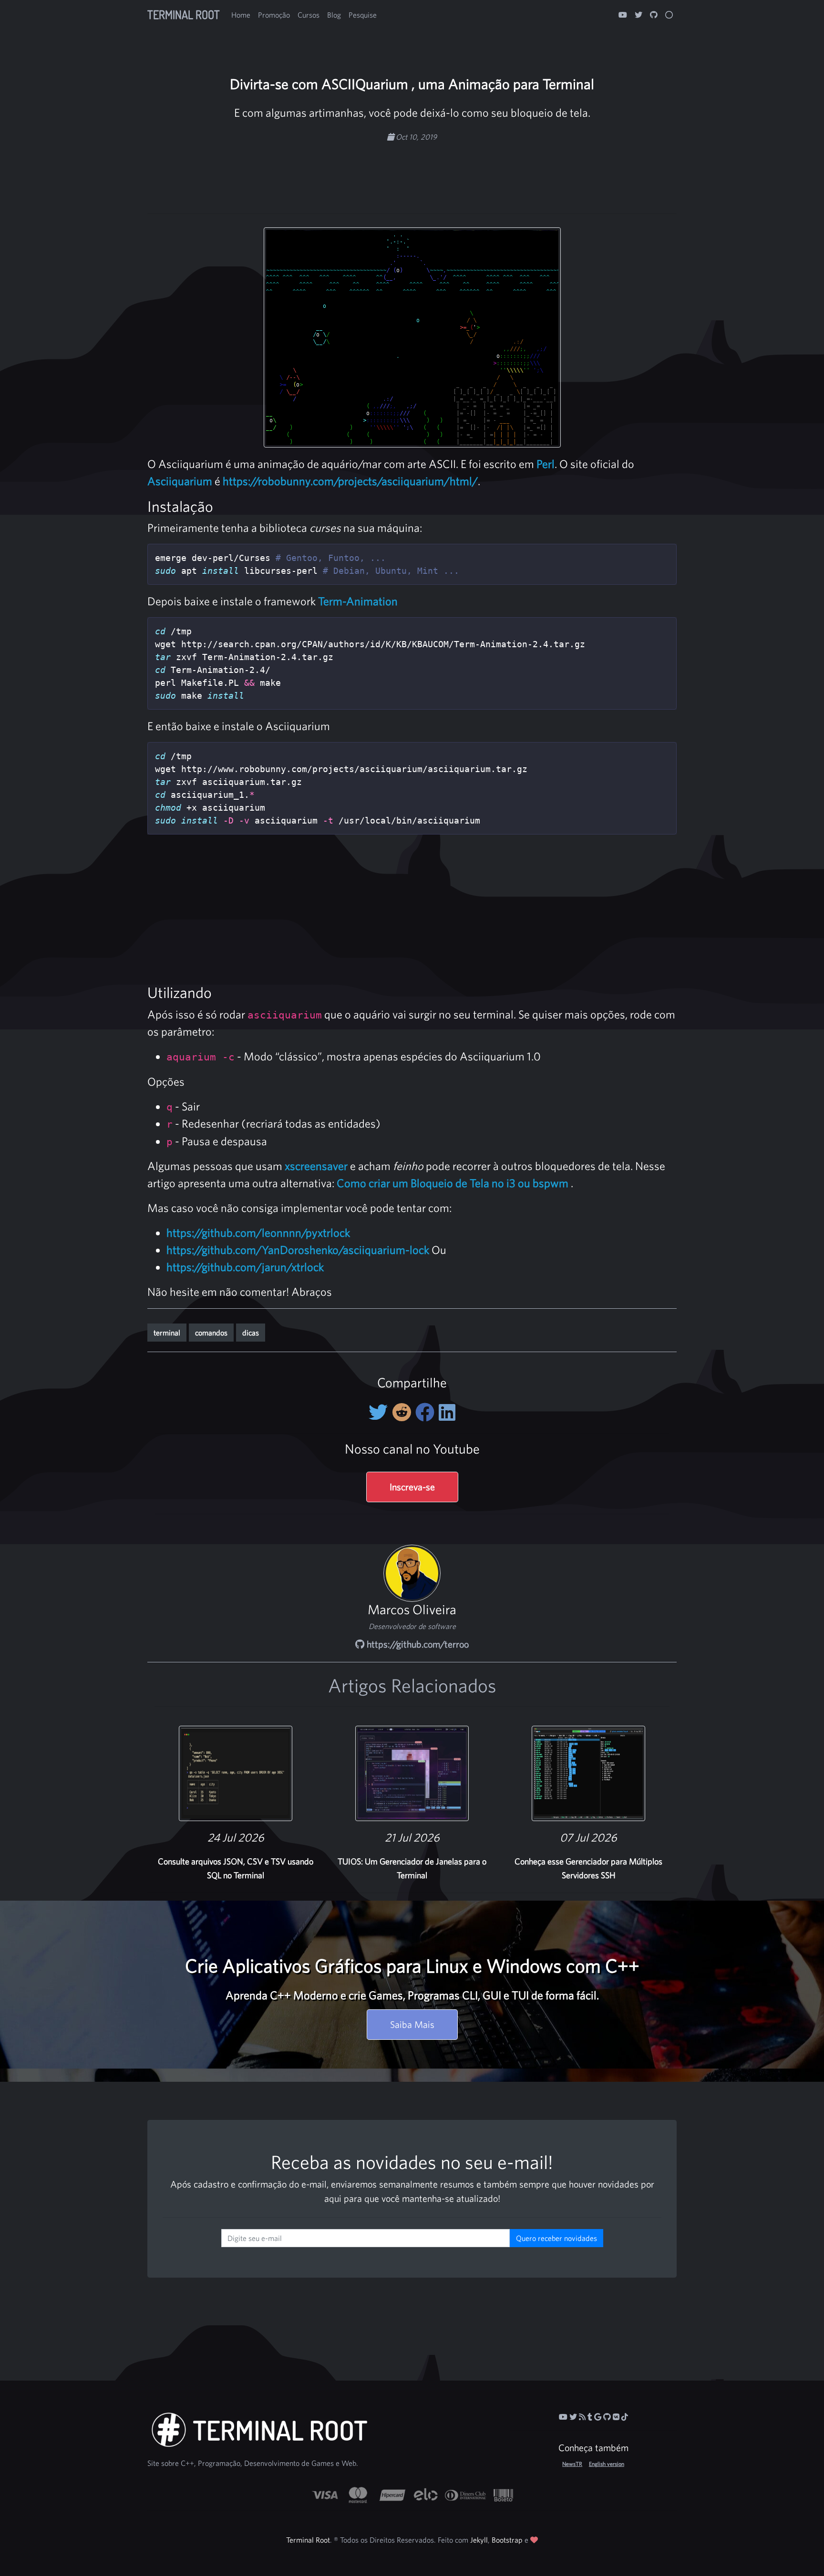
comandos (211, 1333)
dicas (251, 1333)
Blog (334, 15)
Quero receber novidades (556, 2238)
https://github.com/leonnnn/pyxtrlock (258, 1232)
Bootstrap (507, 2540)
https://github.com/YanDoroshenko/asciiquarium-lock (298, 1250)
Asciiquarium (180, 481)
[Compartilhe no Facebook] (427, 1412)
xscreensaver (316, 1166)
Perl (546, 464)
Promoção (274, 15)
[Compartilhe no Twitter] (380, 1412)
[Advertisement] (412, 173)
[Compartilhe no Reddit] (404, 1412)
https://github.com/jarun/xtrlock (245, 1267)
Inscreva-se (412, 1487)
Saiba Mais (412, 2024)
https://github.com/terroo (417, 1644)
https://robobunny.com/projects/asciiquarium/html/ (350, 481)
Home (241, 15)
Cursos (309, 15)
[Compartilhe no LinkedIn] (447, 1412)
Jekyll (479, 2540)
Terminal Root (184, 15)
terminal (167, 1333)
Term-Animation (358, 601)
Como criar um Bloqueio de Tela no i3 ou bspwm (453, 1183)
